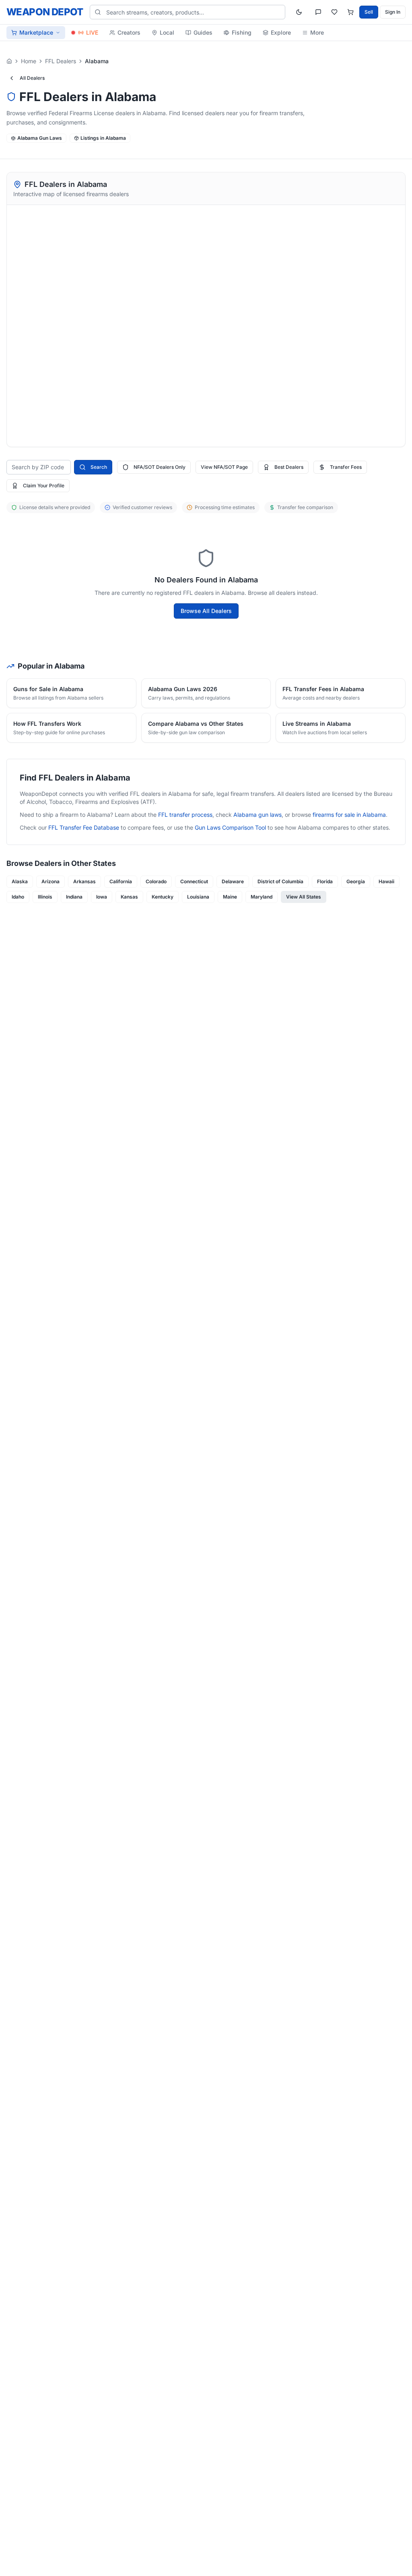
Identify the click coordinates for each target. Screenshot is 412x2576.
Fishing (242, 32)
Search (99, 467)
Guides (203, 32)
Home (29, 61)
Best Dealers (289, 467)
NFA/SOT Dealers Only (160, 467)
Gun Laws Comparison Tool (230, 827)
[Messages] (318, 12)
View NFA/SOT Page (224, 467)
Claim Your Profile (44, 486)
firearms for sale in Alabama (349, 815)
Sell (369, 12)
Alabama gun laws (257, 815)
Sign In (393, 12)
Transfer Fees (346, 467)
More (317, 32)
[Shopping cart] (350, 12)
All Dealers (32, 78)
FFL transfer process (185, 815)
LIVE (92, 32)
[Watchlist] (334, 12)
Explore (281, 32)
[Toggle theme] (299, 12)
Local (167, 32)
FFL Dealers (61, 61)
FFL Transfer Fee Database (84, 827)
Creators (129, 32)
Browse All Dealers (206, 611)
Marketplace (36, 32)
